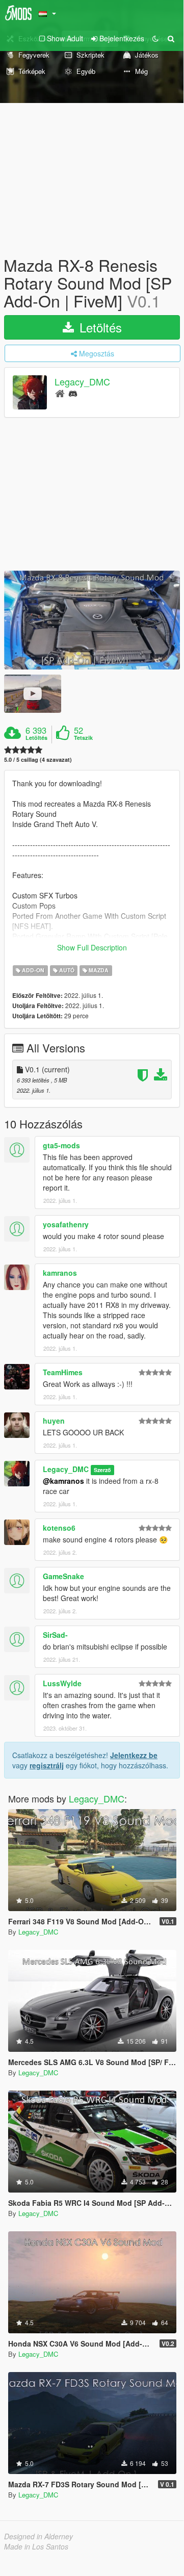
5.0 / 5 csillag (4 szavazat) (38, 759)
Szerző (102, 1470)
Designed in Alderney (38, 2536)
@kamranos (63, 1481)
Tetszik (83, 738)
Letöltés (99, 327)
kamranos (60, 1273)
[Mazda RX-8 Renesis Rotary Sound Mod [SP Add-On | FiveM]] (92, 620)
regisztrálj (47, 1765)
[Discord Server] (73, 393)
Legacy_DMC (82, 381)
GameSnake (63, 1576)
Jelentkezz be (134, 1755)
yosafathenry (66, 1224)
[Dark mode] (155, 38)
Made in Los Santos (36, 2546)
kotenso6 (59, 1528)
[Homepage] (60, 393)
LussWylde (62, 1683)
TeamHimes (63, 1372)
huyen (54, 1421)
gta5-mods (61, 1145)
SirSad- (55, 1635)
